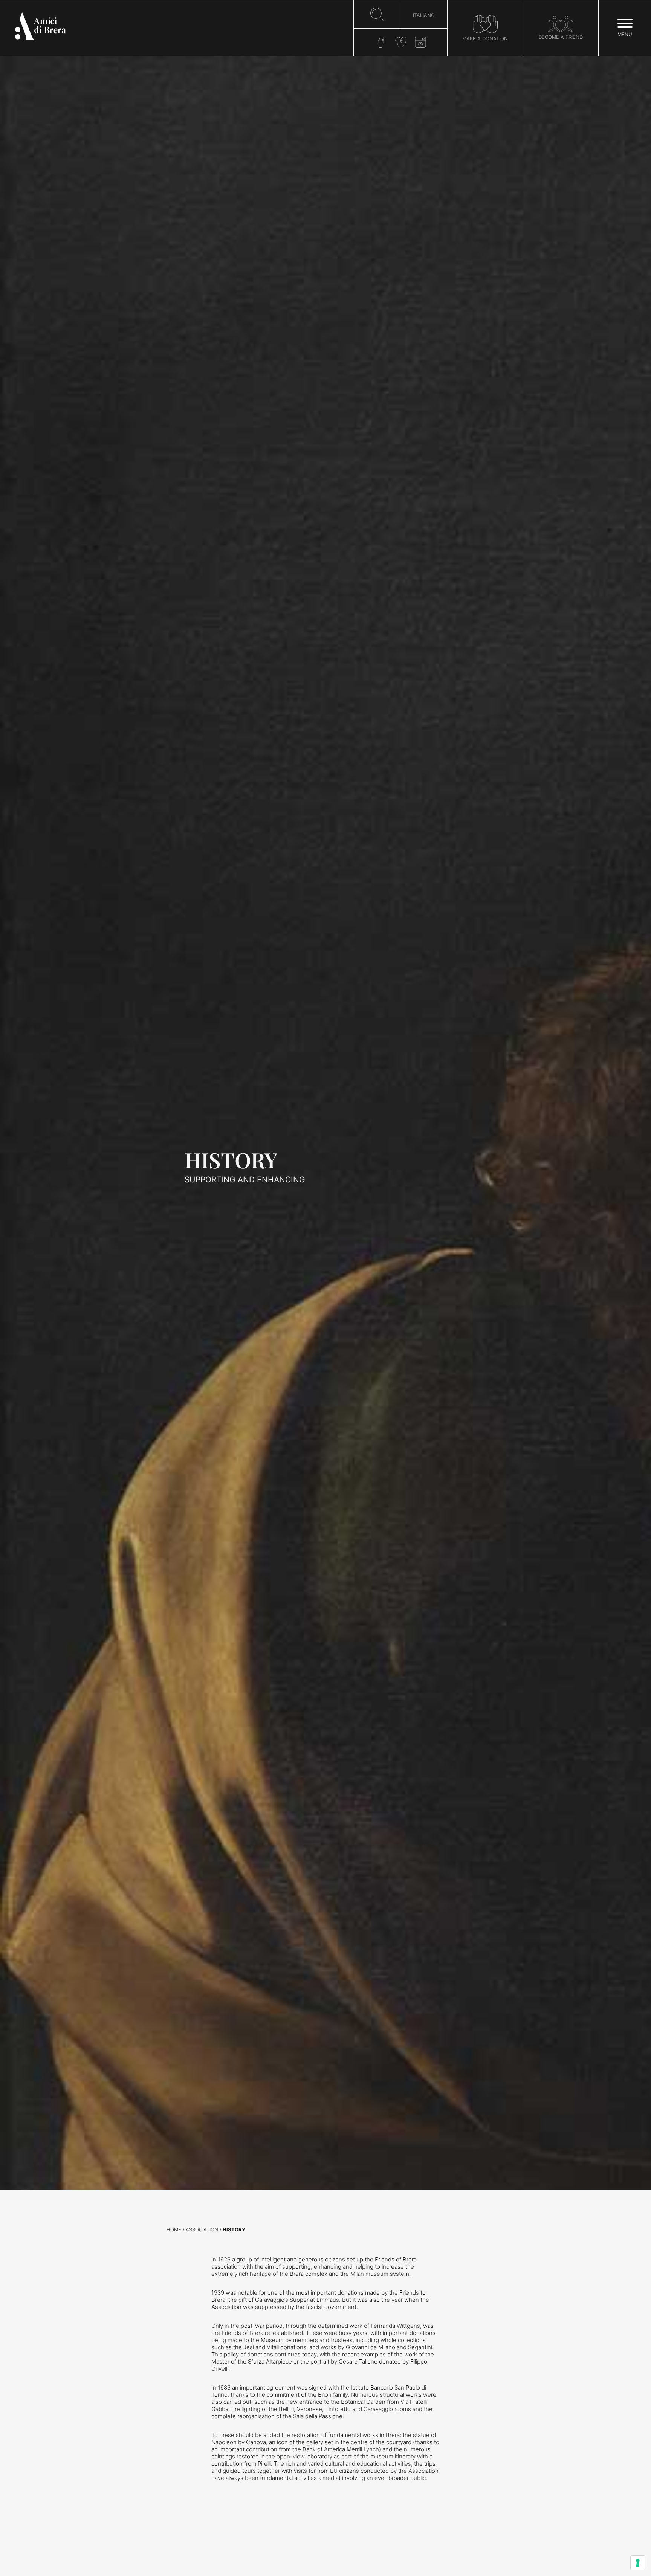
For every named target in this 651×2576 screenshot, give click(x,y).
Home (174, 2230)
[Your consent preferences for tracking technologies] (638, 2563)
